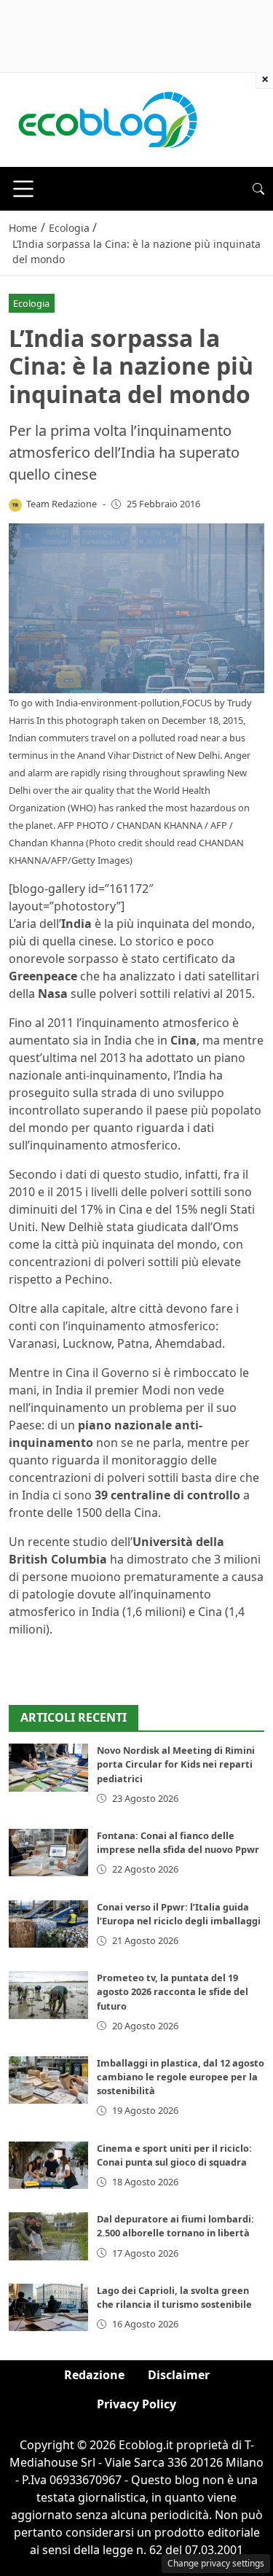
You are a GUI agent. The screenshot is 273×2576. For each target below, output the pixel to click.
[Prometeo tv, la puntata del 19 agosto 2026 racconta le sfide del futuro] (48, 1995)
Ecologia (31, 303)
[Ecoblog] (107, 119)
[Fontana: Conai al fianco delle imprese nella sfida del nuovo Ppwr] (48, 1853)
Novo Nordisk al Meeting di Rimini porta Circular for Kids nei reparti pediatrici (176, 1764)
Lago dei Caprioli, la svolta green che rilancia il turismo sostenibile (174, 2297)
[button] (258, 189)
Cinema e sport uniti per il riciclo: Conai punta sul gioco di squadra (174, 2155)
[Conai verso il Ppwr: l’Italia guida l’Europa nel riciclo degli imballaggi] (48, 1924)
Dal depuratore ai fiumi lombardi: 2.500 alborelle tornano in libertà (175, 2226)
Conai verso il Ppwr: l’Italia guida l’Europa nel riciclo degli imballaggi (179, 1914)
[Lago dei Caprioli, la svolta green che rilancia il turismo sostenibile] (48, 2307)
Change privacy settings (216, 2563)
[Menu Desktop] (23, 189)
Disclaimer (179, 2375)
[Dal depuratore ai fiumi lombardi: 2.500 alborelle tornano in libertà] (48, 2236)
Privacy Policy (136, 2404)
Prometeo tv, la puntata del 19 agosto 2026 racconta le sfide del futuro (173, 1991)
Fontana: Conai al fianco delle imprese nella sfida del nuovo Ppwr (178, 1842)
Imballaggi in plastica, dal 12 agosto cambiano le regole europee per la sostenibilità (181, 2077)
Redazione (94, 2375)
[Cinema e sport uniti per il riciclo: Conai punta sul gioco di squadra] (48, 2165)
